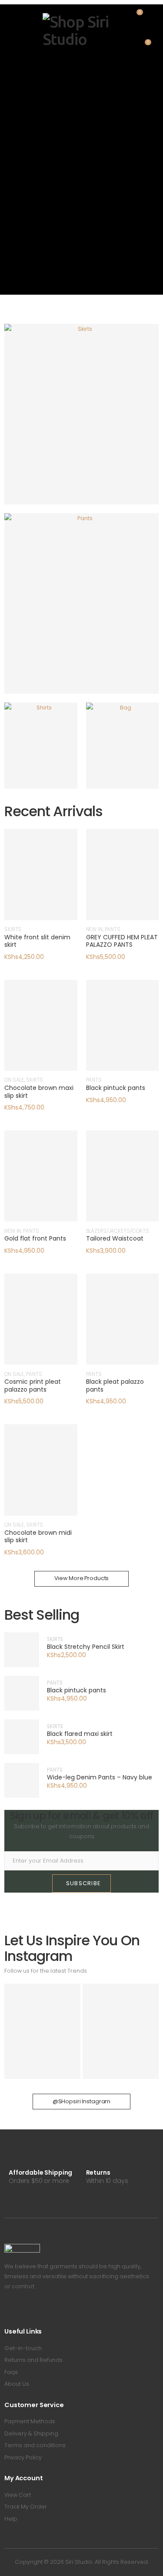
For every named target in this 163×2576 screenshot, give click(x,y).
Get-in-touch (23, 2348)
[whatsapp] (45, 2310)
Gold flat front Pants (35, 1238)
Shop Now (96, 433)
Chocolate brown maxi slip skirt (39, 1092)
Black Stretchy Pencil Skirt (86, 1647)
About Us (17, 2384)
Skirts (100, 421)
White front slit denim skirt (37, 941)
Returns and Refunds (33, 2360)
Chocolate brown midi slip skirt (38, 1537)
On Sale (14, 1080)
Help (11, 2519)
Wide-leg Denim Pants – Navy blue (100, 1778)
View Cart (18, 2495)
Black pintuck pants (116, 1088)
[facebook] (7, 2310)
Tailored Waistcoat (115, 1238)
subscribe (84, 1883)
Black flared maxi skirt (80, 1734)
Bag (141, 752)
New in (94, 929)
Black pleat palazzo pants (115, 1386)
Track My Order (26, 2507)
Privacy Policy (23, 2457)
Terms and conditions (35, 2445)
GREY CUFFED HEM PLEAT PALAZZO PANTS (122, 941)
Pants (100, 610)
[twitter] (19, 2310)
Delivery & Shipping (31, 2433)
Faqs (11, 2372)
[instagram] (32, 2310)
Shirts (59, 752)
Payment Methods (30, 2421)
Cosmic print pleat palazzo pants (33, 1386)
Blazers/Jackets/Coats (118, 1231)
